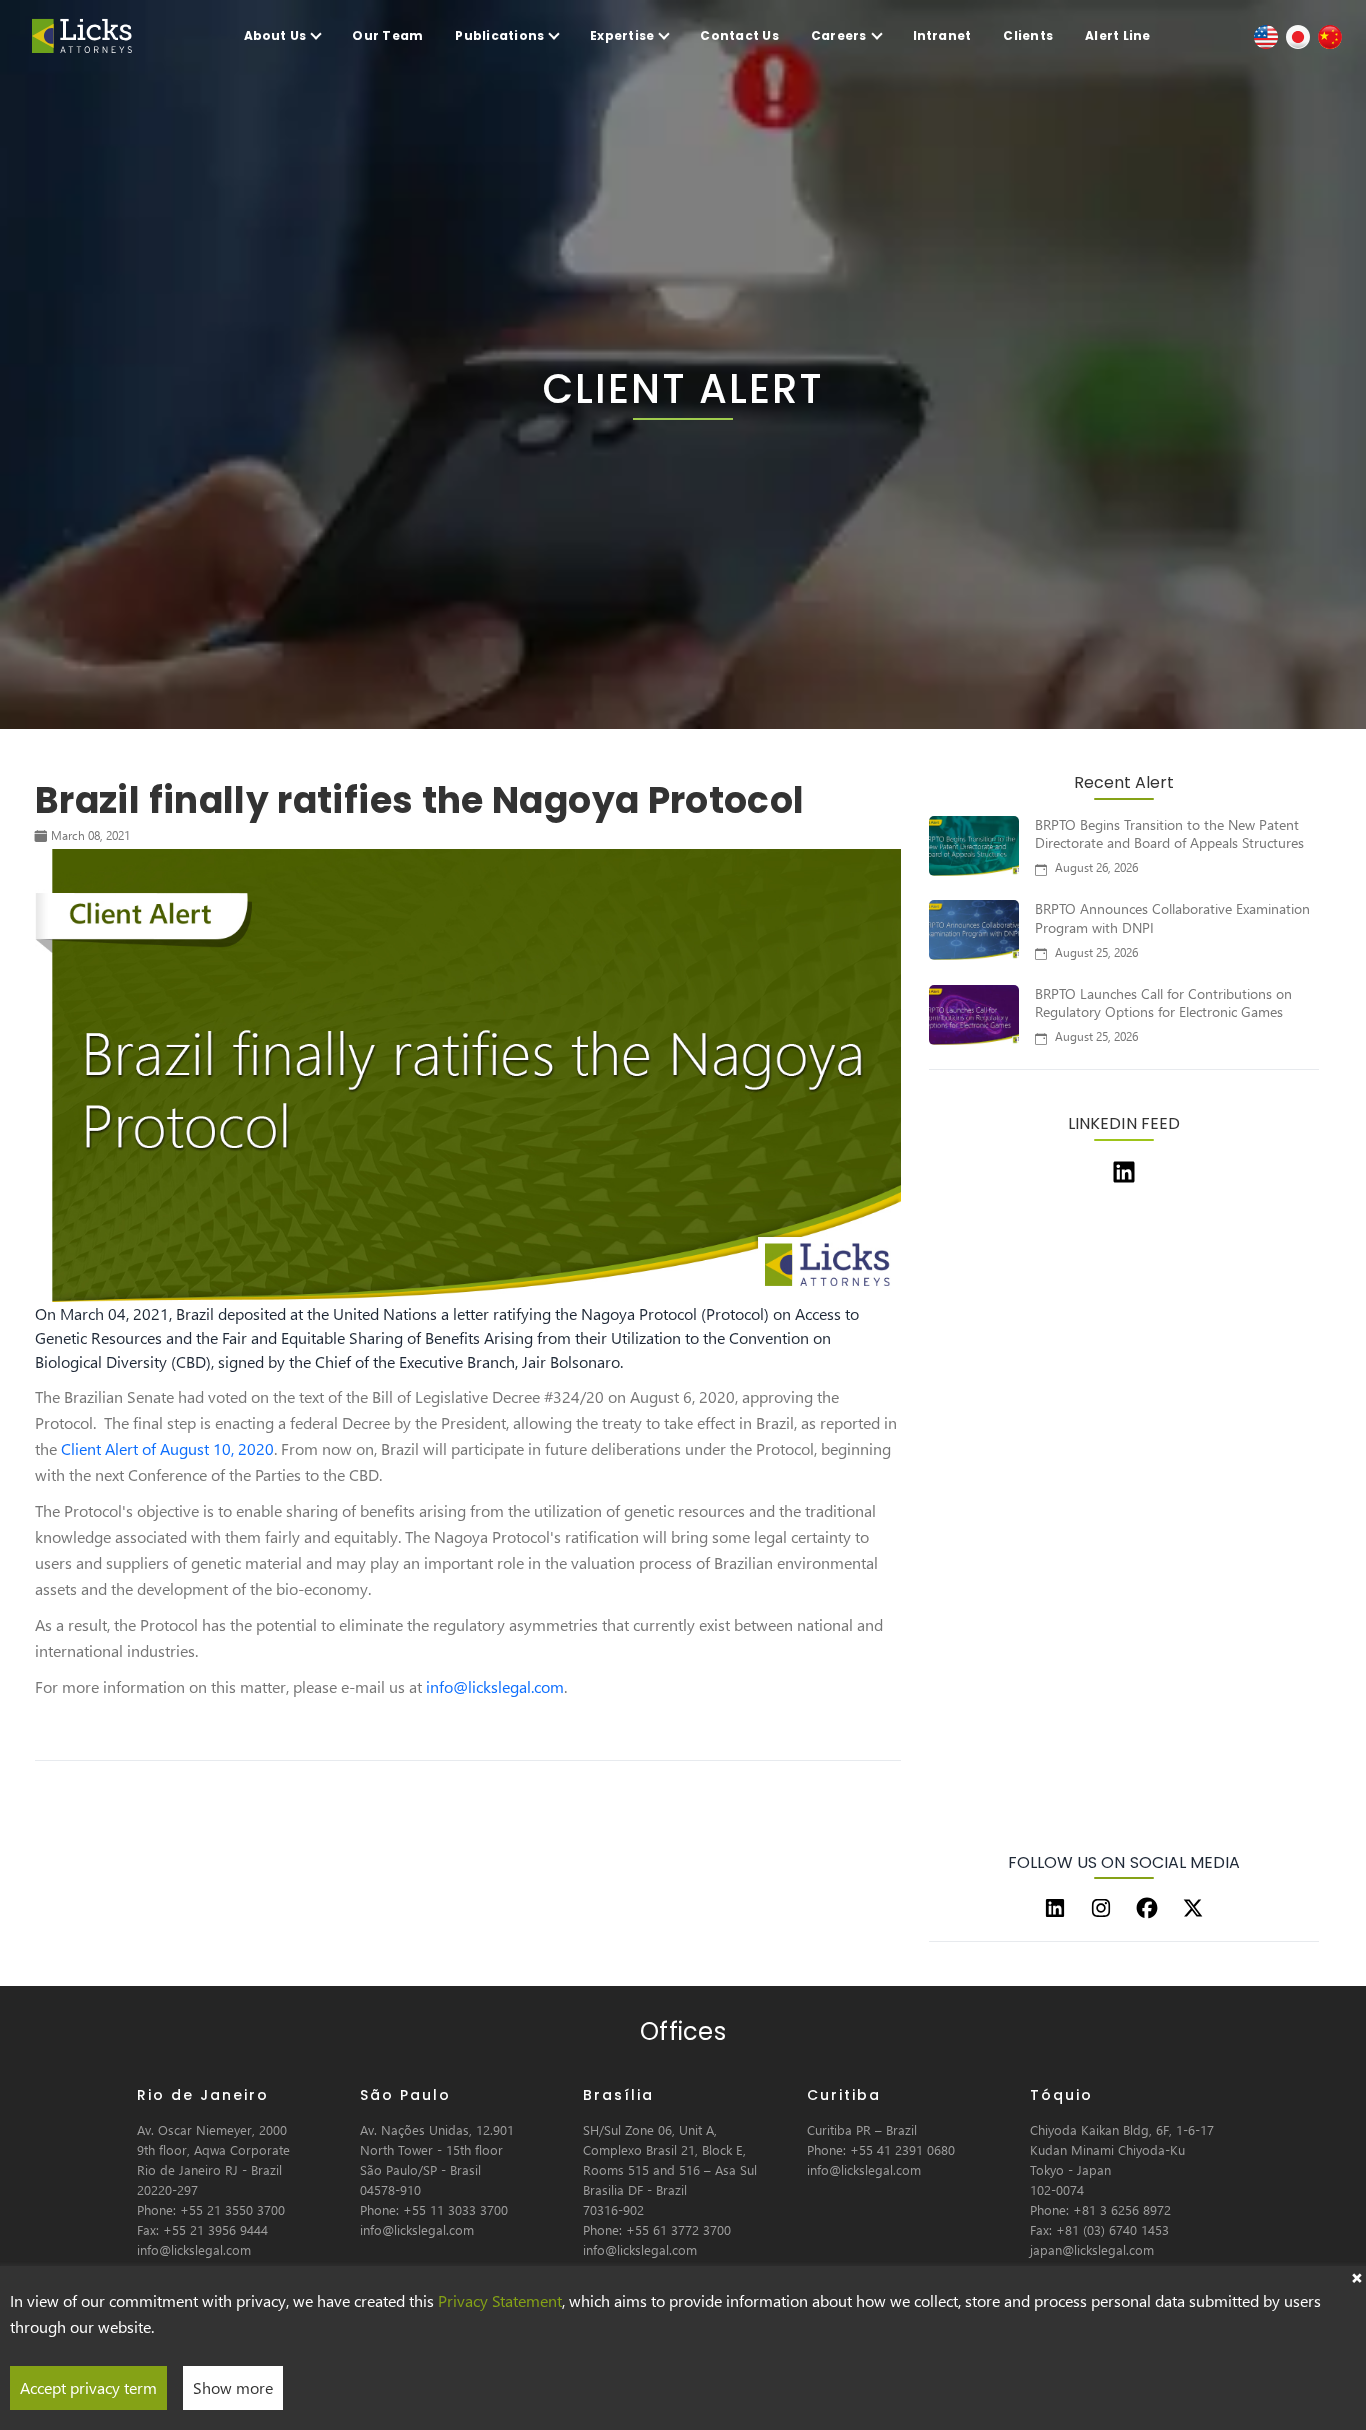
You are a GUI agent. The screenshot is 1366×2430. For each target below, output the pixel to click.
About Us (275, 35)
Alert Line (1117, 35)
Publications (499, 35)
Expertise (622, 35)
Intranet (942, 35)
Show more (233, 2387)
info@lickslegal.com (495, 1686)
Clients (1028, 35)
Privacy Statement (500, 2300)
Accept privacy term (88, 2387)
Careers (839, 35)
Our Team (387, 35)
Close (1356, 2276)
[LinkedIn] (1055, 1908)
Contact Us (739, 35)
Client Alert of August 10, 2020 (167, 1448)
